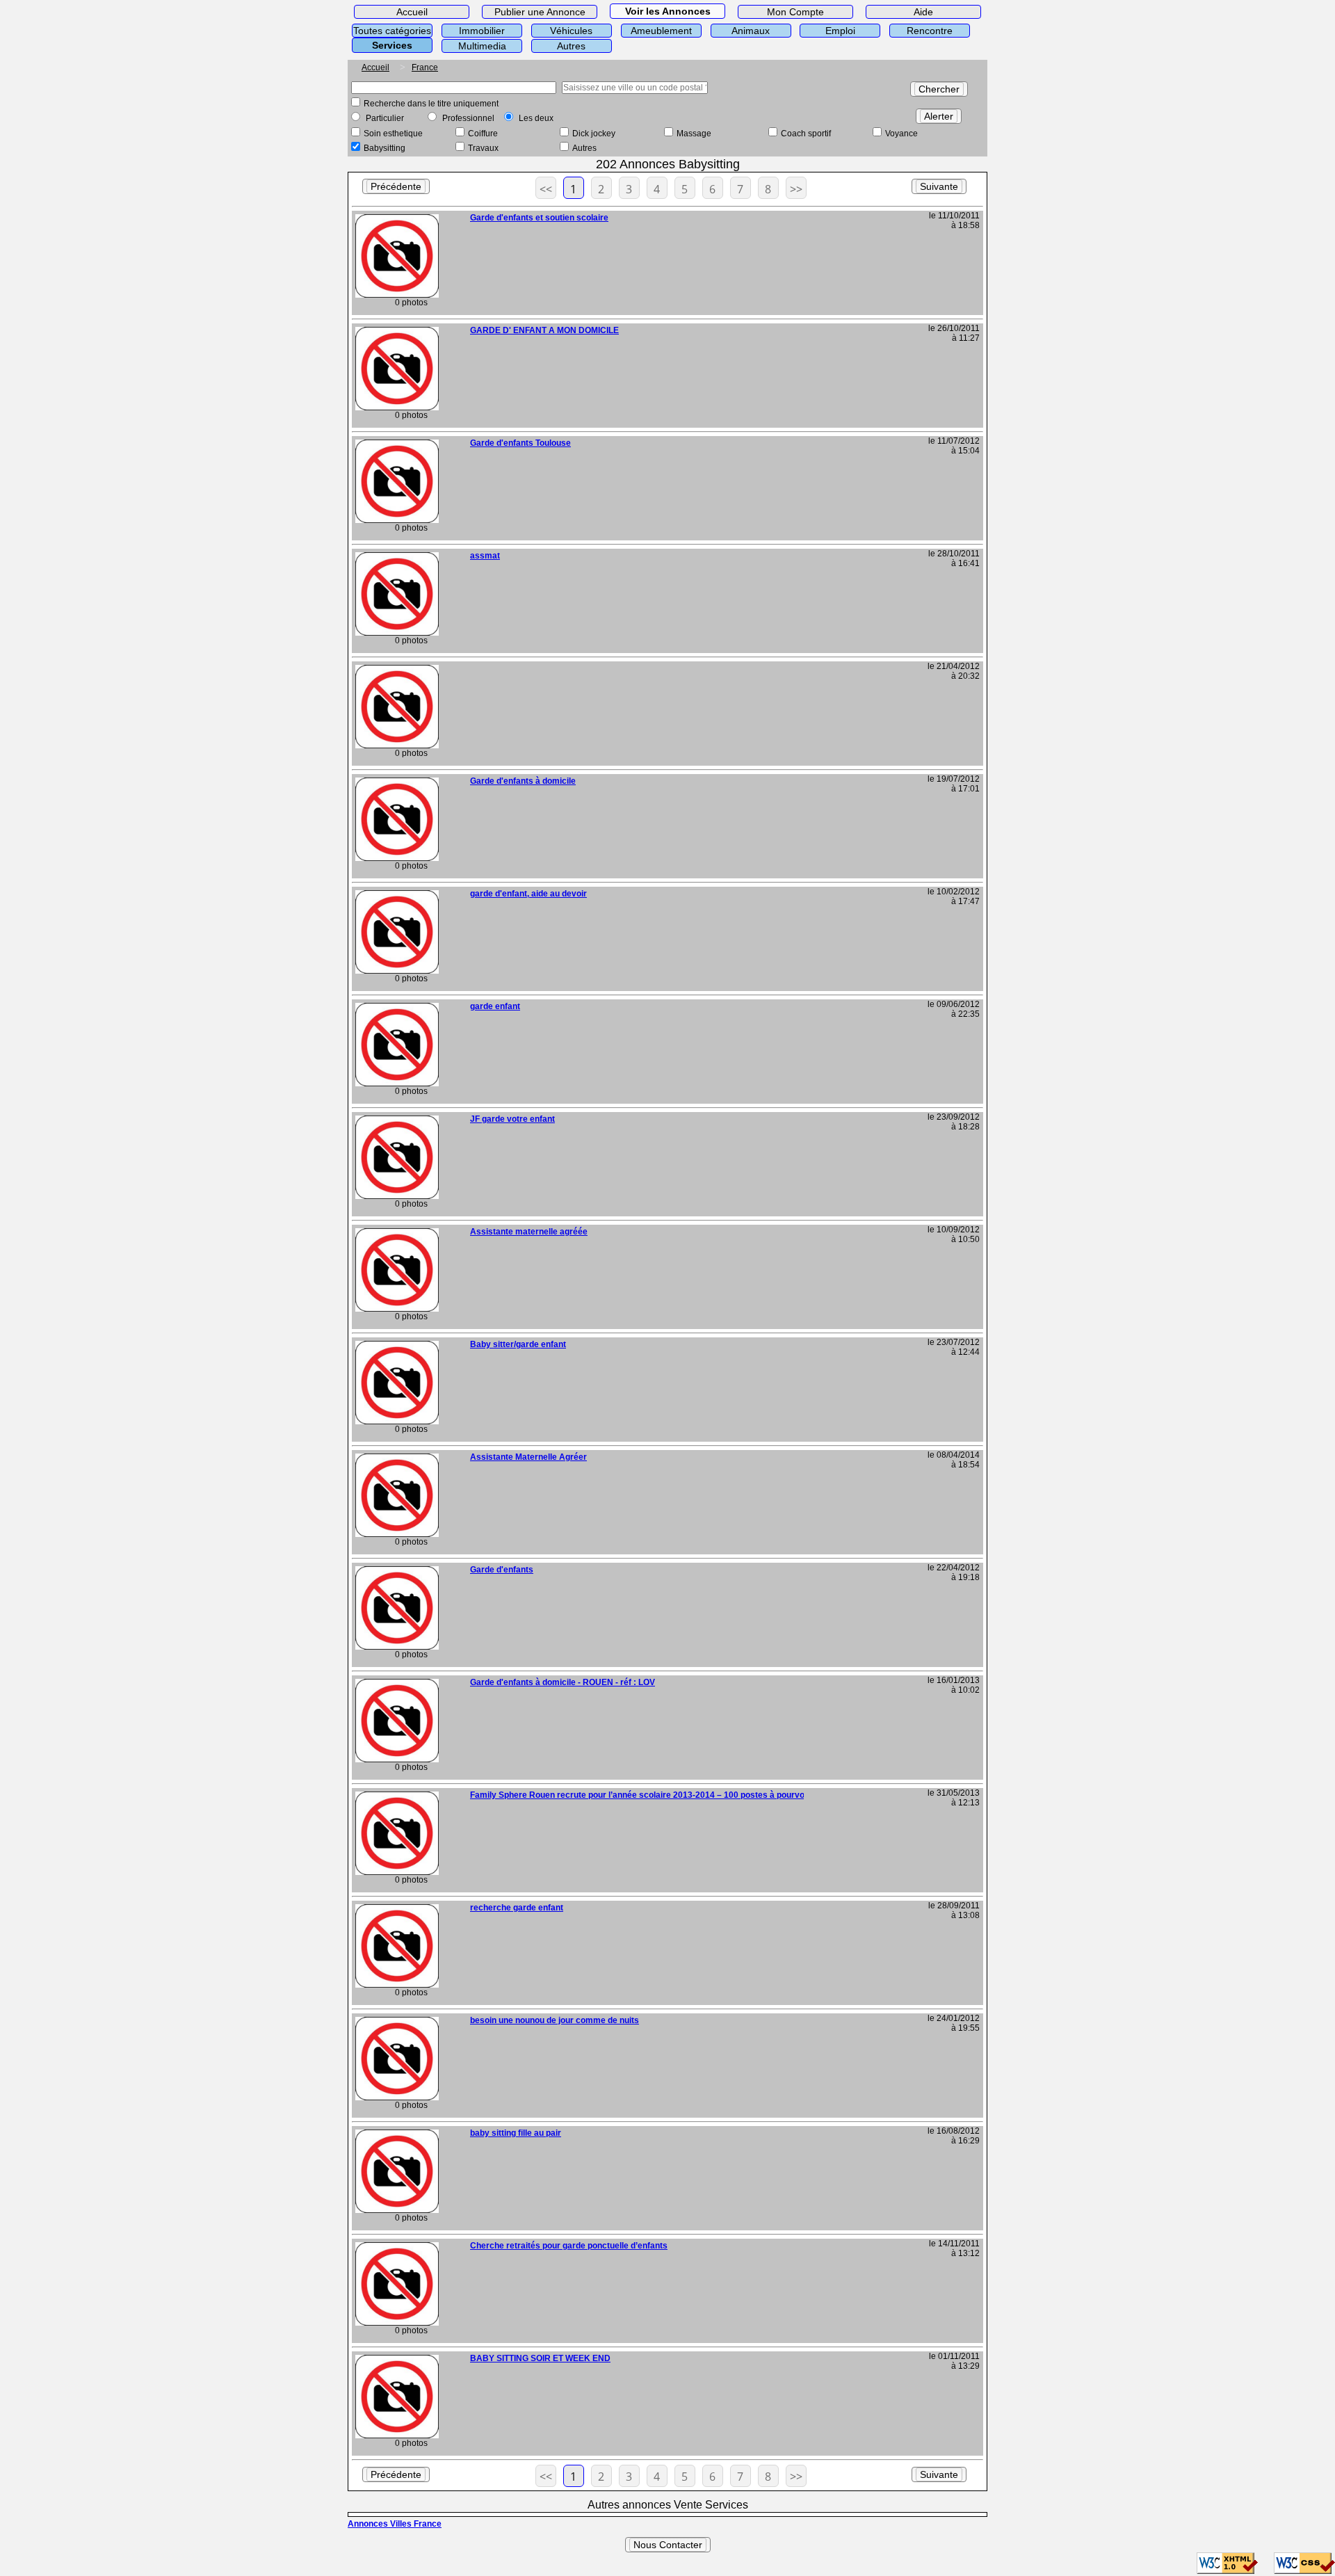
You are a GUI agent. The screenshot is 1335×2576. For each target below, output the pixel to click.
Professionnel (468, 118)
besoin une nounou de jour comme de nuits (555, 2020)
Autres (571, 46)
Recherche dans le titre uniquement (431, 104)
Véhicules (571, 31)
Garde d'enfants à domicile (523, 781)
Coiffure (483, 134)
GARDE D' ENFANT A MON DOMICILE (544, 330)
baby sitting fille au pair (516, 2133)
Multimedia (482, 46)
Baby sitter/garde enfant (518, 1344)
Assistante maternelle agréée (529, 1232)
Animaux (751, 31)
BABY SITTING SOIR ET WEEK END (540, 2358)
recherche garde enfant (517, 1908)
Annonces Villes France (395, 2524)
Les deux (536, 118)
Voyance (901, 134)
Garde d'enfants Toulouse (520, 443)
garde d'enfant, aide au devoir (528, 894)
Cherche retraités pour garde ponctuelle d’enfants (569, 2246)
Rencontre (930, 31)
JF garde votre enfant (512, 1119)
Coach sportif (806, 134)
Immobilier (482, 31)
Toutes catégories (392, 31)
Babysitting (385, 148)
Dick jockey (594, 134)
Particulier (385, 118)
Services (392, 45)
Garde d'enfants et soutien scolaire (539, 218)
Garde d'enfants (502, 1570)
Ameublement (661, 31)
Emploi (840, 31)
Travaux (483, 148)
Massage (694, 134)
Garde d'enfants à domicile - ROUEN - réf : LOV (563, 1682)
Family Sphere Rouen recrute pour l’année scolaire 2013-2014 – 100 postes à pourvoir (640, 1795)
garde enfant (495, 1006)
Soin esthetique (393, 134)
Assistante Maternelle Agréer (528, 1457)
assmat (485, 556)
